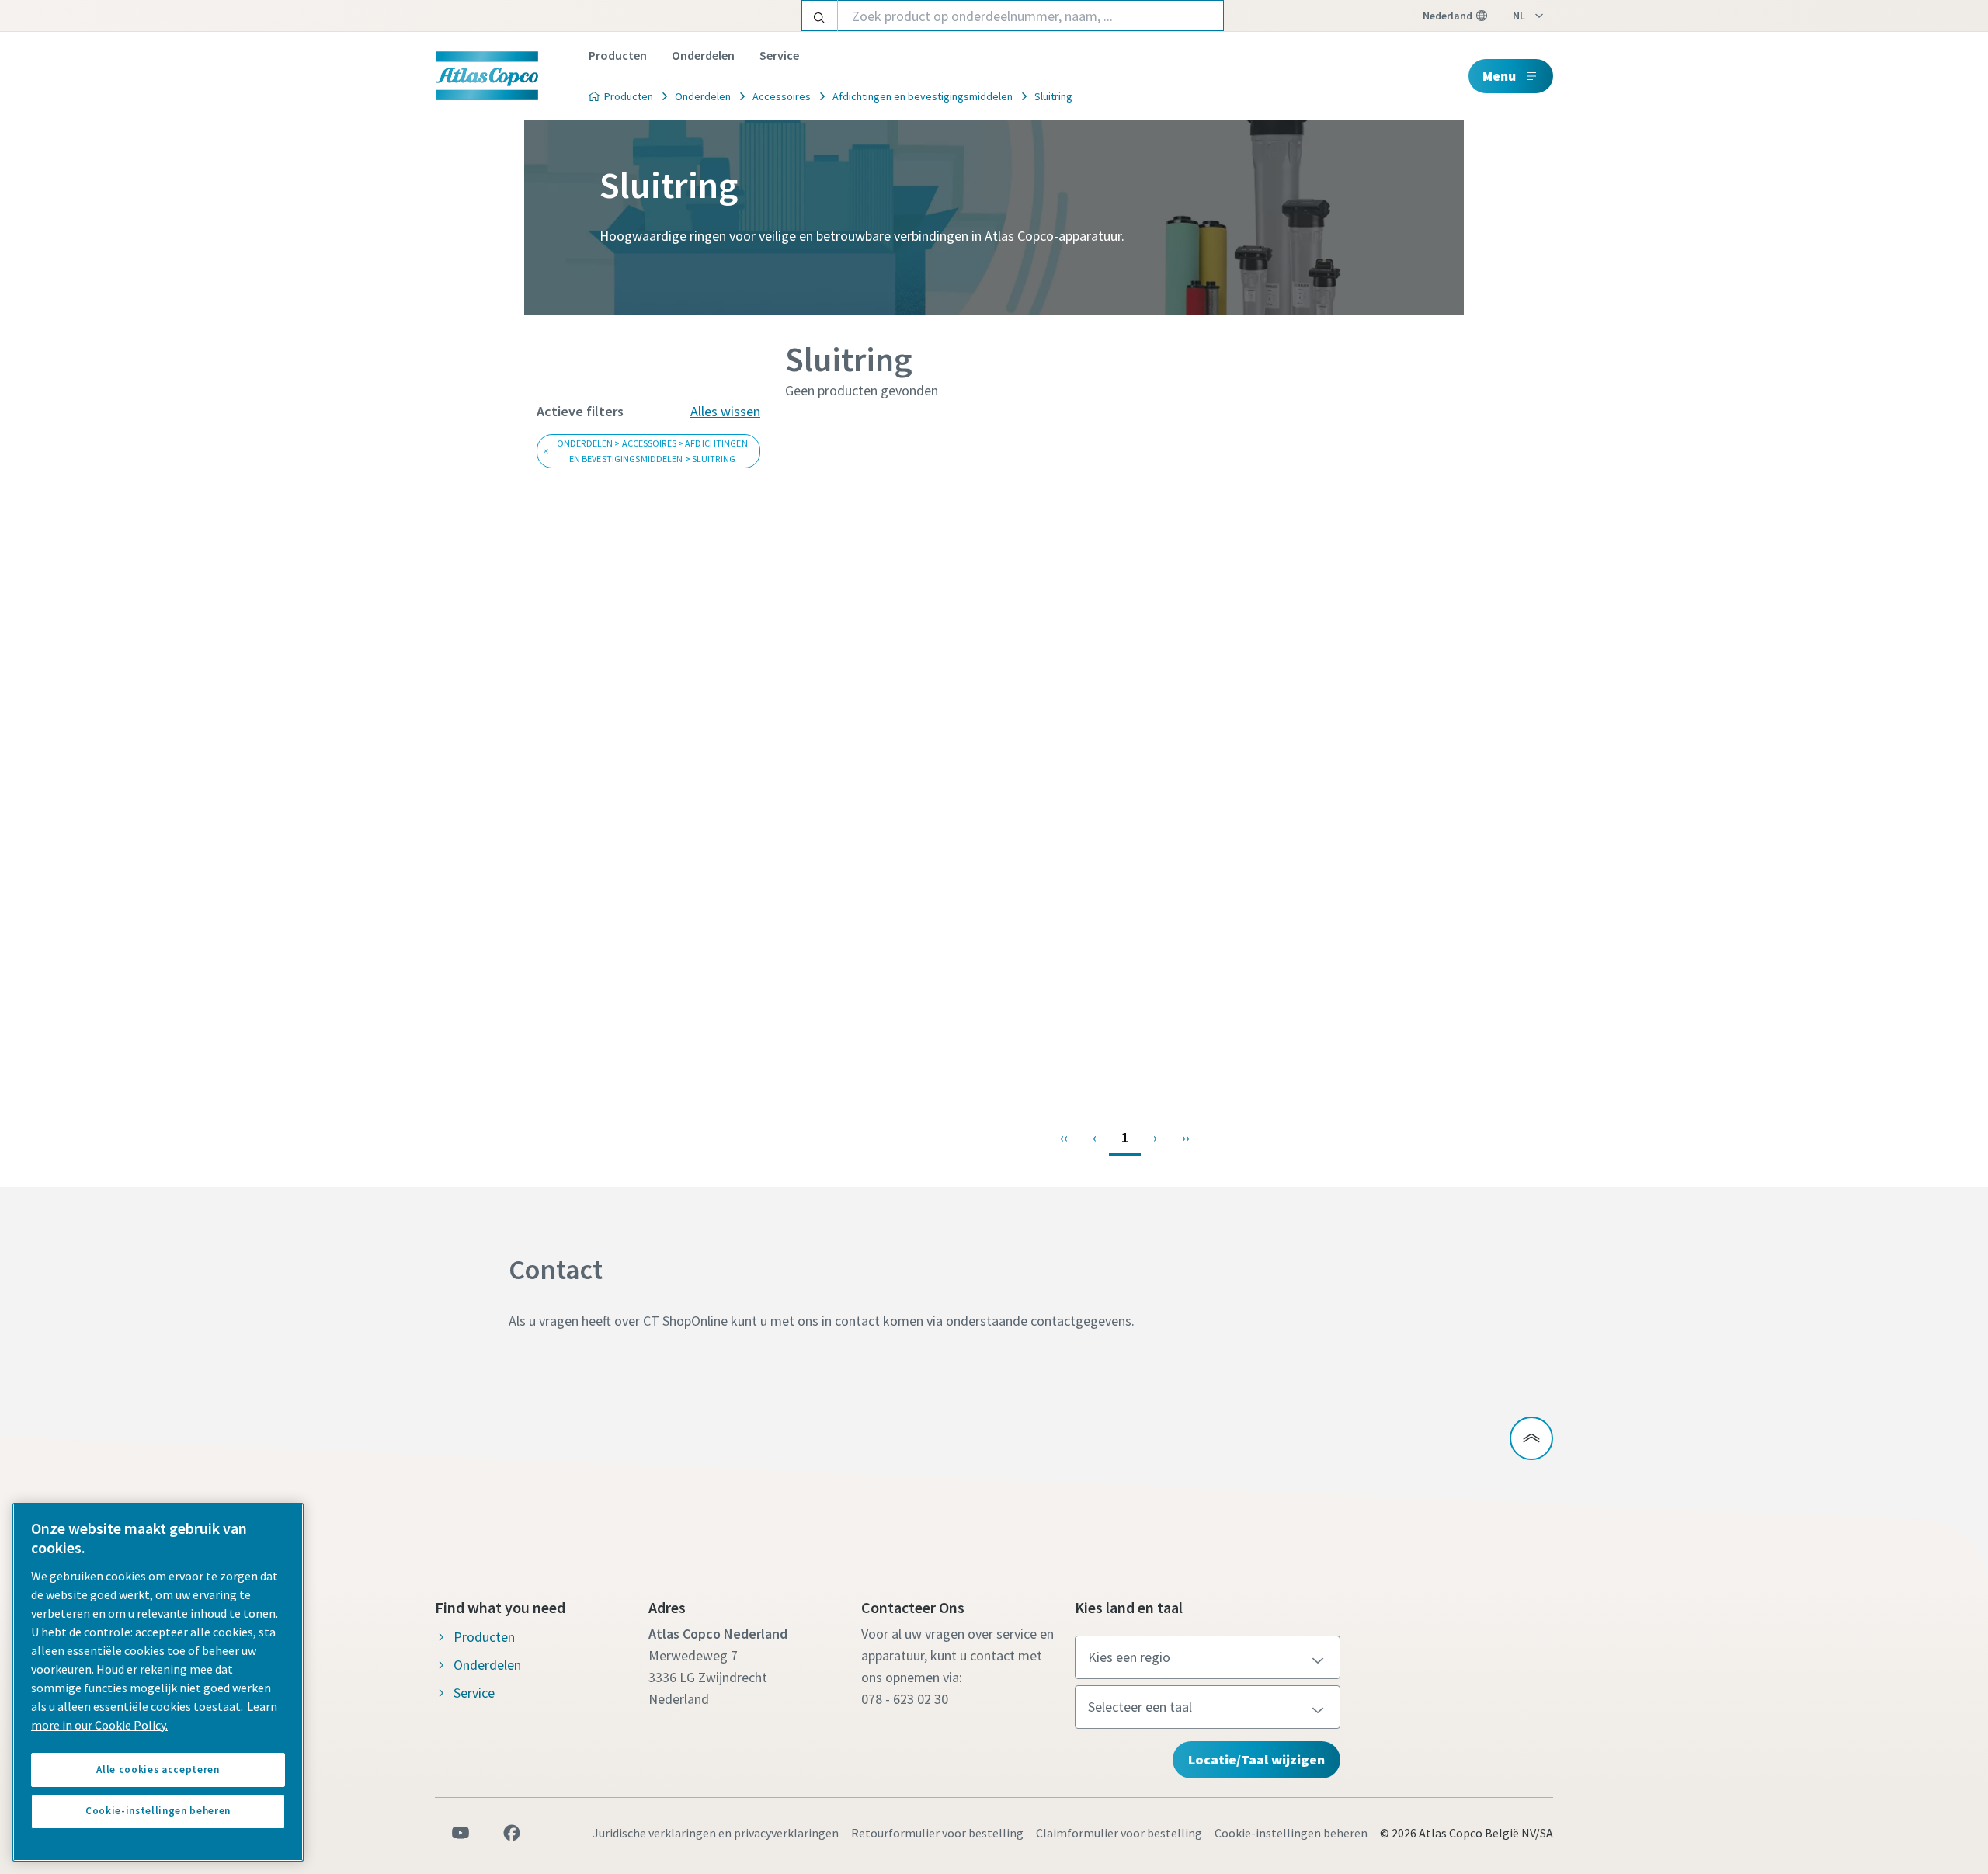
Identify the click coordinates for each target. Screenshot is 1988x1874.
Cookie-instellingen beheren (1291, 1833)
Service (779, 55)
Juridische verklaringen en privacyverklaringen (716, 1833)
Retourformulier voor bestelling (937, 1833)
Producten (618, 55)
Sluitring (1053, 96)
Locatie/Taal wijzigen (1256, 1759)
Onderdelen (703, 55)
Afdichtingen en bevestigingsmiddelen (923, 96)
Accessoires (782, 96)
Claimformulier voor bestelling (1119, 1833)
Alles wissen (725, 411)
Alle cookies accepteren (158, 1770)
